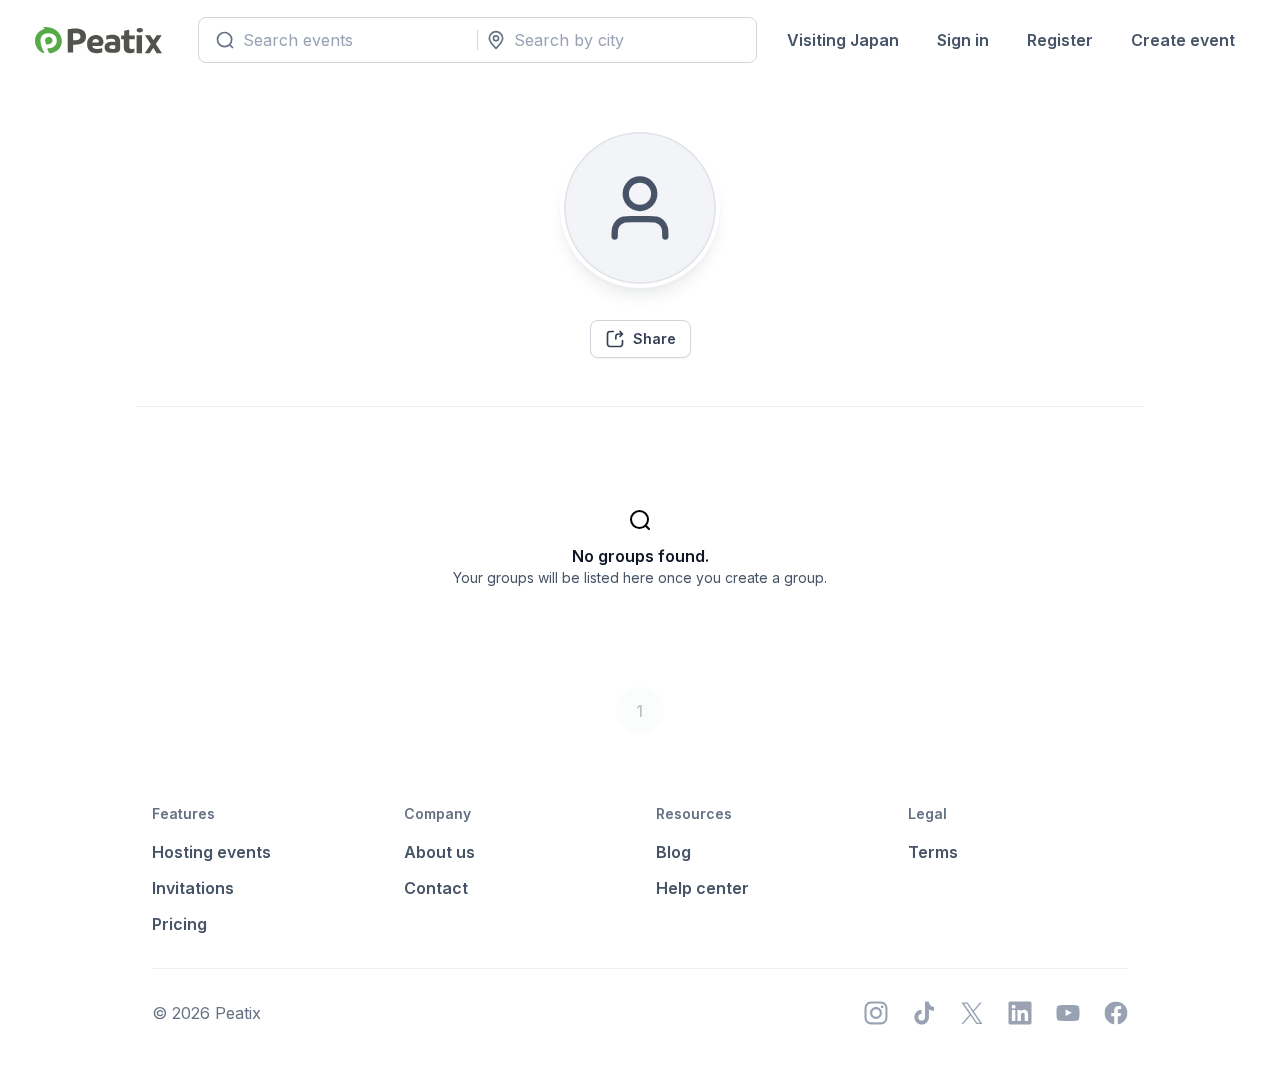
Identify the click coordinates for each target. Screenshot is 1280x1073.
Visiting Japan (843, 40)
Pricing (179, 924)
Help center (702, 888)
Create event (1183, 40)
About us (439, 852)
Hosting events (211, 852)
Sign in (963, 40)
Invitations (193, 888)
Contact (436, 888)
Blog (673, 852)
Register (1060, 40)
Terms (933, 852)
